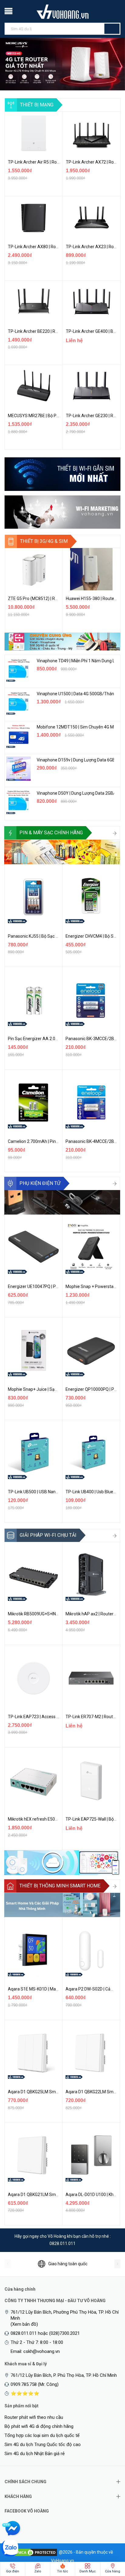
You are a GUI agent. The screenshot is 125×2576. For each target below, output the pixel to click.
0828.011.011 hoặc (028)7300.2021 (45, 2333)
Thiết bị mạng (37, 105)
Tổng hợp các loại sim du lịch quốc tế (42, 2435)
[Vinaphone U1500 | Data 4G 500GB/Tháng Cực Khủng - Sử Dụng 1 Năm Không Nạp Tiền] (19, 702)
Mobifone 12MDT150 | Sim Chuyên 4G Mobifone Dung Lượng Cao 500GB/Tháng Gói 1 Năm (75, 727)
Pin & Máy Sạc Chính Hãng (51, 833)
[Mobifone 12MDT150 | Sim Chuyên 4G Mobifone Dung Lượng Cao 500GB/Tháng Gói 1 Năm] (19, 736)
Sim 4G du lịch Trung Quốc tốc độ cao (43, 2445)
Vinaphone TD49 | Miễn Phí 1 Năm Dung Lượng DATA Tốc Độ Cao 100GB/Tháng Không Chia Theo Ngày (75, 661)
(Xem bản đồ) (24, 2324)
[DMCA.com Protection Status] (35, 2552)
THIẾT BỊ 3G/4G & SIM (44, 541)
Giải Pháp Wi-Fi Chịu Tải (48, 1535)
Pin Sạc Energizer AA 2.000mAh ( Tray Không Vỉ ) (55, 1039)
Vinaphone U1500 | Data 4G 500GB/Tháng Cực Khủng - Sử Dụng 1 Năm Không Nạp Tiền (75, 694)
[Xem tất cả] (115, 834)
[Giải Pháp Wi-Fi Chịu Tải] (62, 1862)
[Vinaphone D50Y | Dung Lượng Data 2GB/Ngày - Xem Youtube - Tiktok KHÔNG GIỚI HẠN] (19, 802)
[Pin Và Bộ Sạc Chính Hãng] (62, 852)
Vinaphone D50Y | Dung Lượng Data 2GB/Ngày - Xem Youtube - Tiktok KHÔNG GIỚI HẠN (75, 793)
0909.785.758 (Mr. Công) (35, 2384)
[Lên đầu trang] (108, 2540)
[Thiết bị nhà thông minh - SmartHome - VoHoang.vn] (62, 1905)
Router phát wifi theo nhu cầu (34, 2417)
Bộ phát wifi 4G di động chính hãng (39, 2426)
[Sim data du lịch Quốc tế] (62, 641)
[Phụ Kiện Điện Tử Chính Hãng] (62, 1202)
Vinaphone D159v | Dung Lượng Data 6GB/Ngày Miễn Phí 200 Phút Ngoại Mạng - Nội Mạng (75, 760)
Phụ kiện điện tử (40, 1183)
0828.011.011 (62, 2243)
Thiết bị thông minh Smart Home (60, 1886)
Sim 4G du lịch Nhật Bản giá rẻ (35, 2454)
